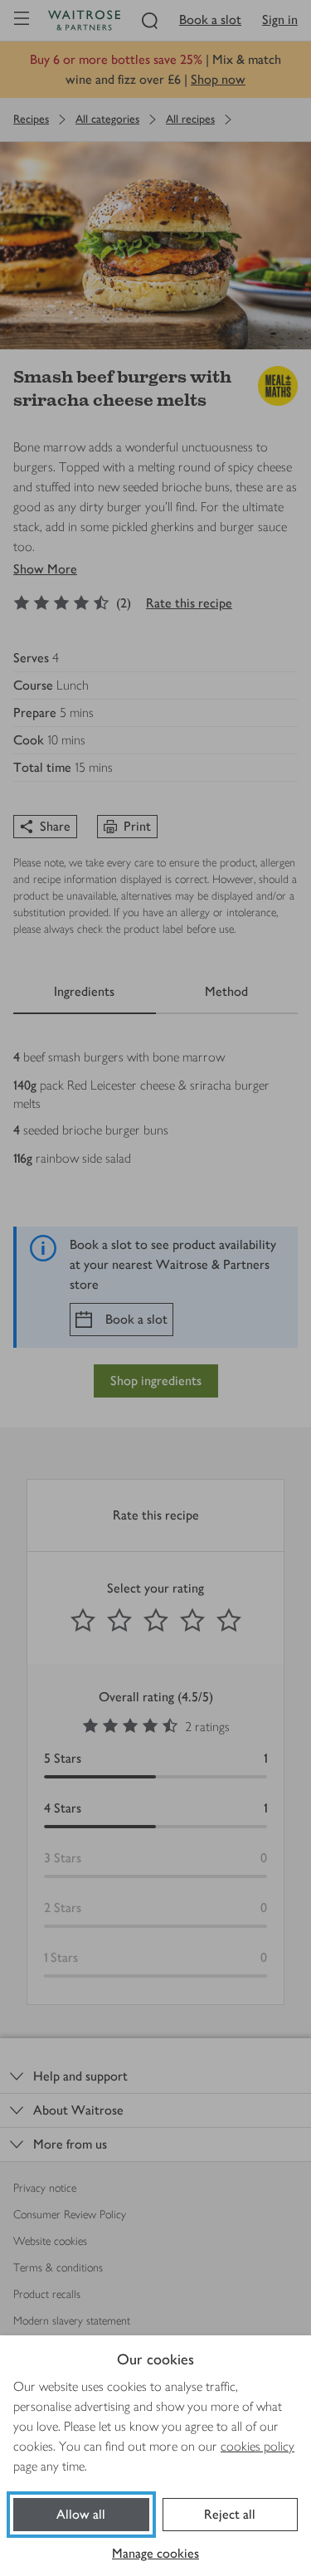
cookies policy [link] (258, 2446)
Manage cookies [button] (155, 2553)
